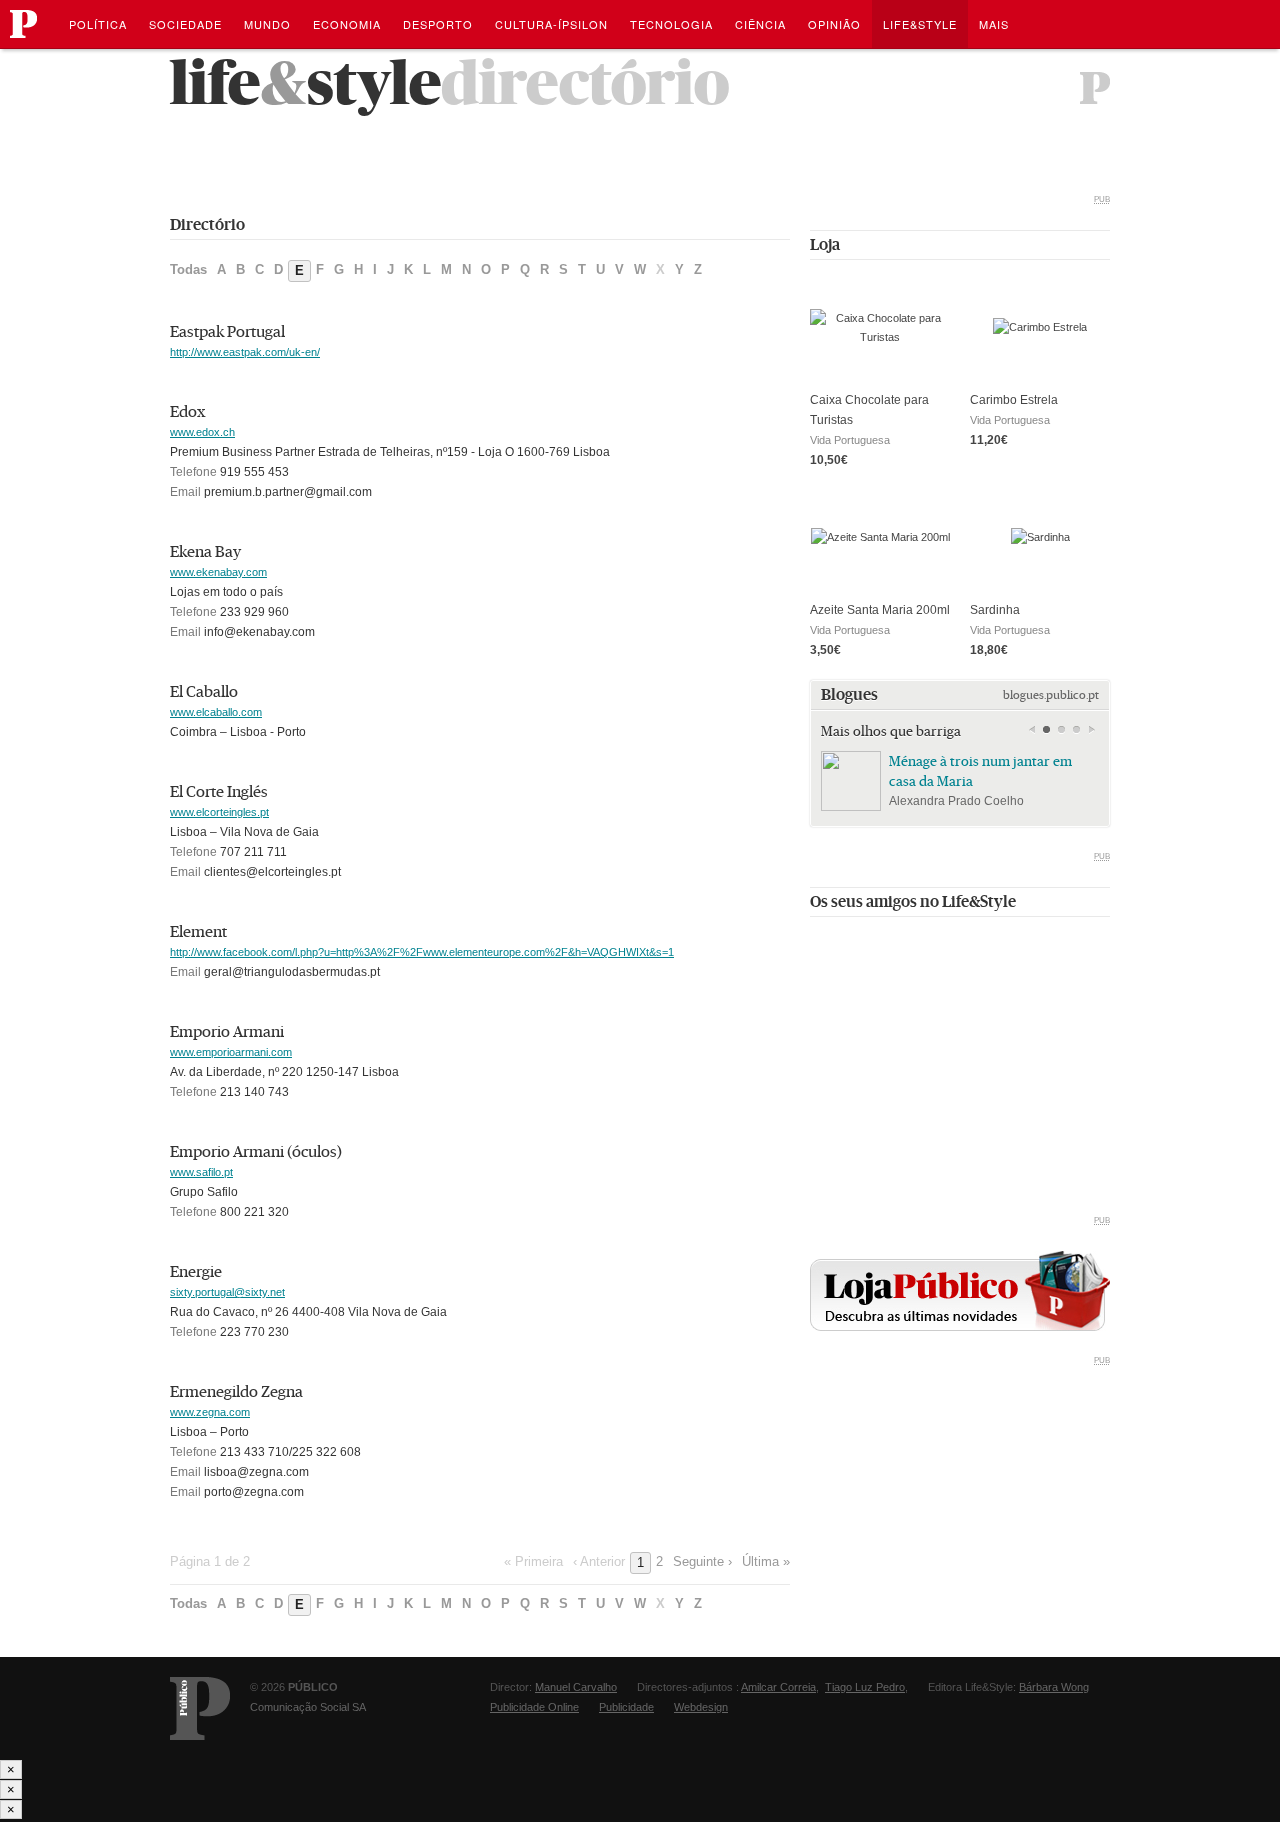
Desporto (438, 24)
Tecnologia (671, 24)
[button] (1046, 730)
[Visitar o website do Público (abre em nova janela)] (200, 1708)
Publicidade (626, 1707)
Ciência (760, 24)
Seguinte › (702, 1561)
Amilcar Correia (778, 1687)
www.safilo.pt (201, 1172)
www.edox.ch (202, 432)
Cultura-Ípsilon (551, 24)
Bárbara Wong (1054, 1687)
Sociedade (185, 24)
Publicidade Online (534, 1707)
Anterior (1031, 730)
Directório (585, 83)
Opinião (834, 24)
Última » (766, 1561)
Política (98, 24)
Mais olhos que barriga (891, 731)
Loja (825, 244)
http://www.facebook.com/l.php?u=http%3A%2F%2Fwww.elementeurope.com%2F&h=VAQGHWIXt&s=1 (422, 952)
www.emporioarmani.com (231, 1052)
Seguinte (1091, 730)
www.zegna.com (210, 1412)
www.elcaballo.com (216, 712)
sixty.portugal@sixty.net (227, 1292)
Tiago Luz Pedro (865, 1687)
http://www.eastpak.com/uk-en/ (245, 352)
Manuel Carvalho (576, 1687)
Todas (188, 269)
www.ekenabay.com (218, 572)
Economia (347, 24)
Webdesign (701, 1707)
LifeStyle (305, 83)
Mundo (267, 24)
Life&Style (920, 24)
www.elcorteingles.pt (219, 812)
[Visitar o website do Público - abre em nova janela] (1095, 88)
